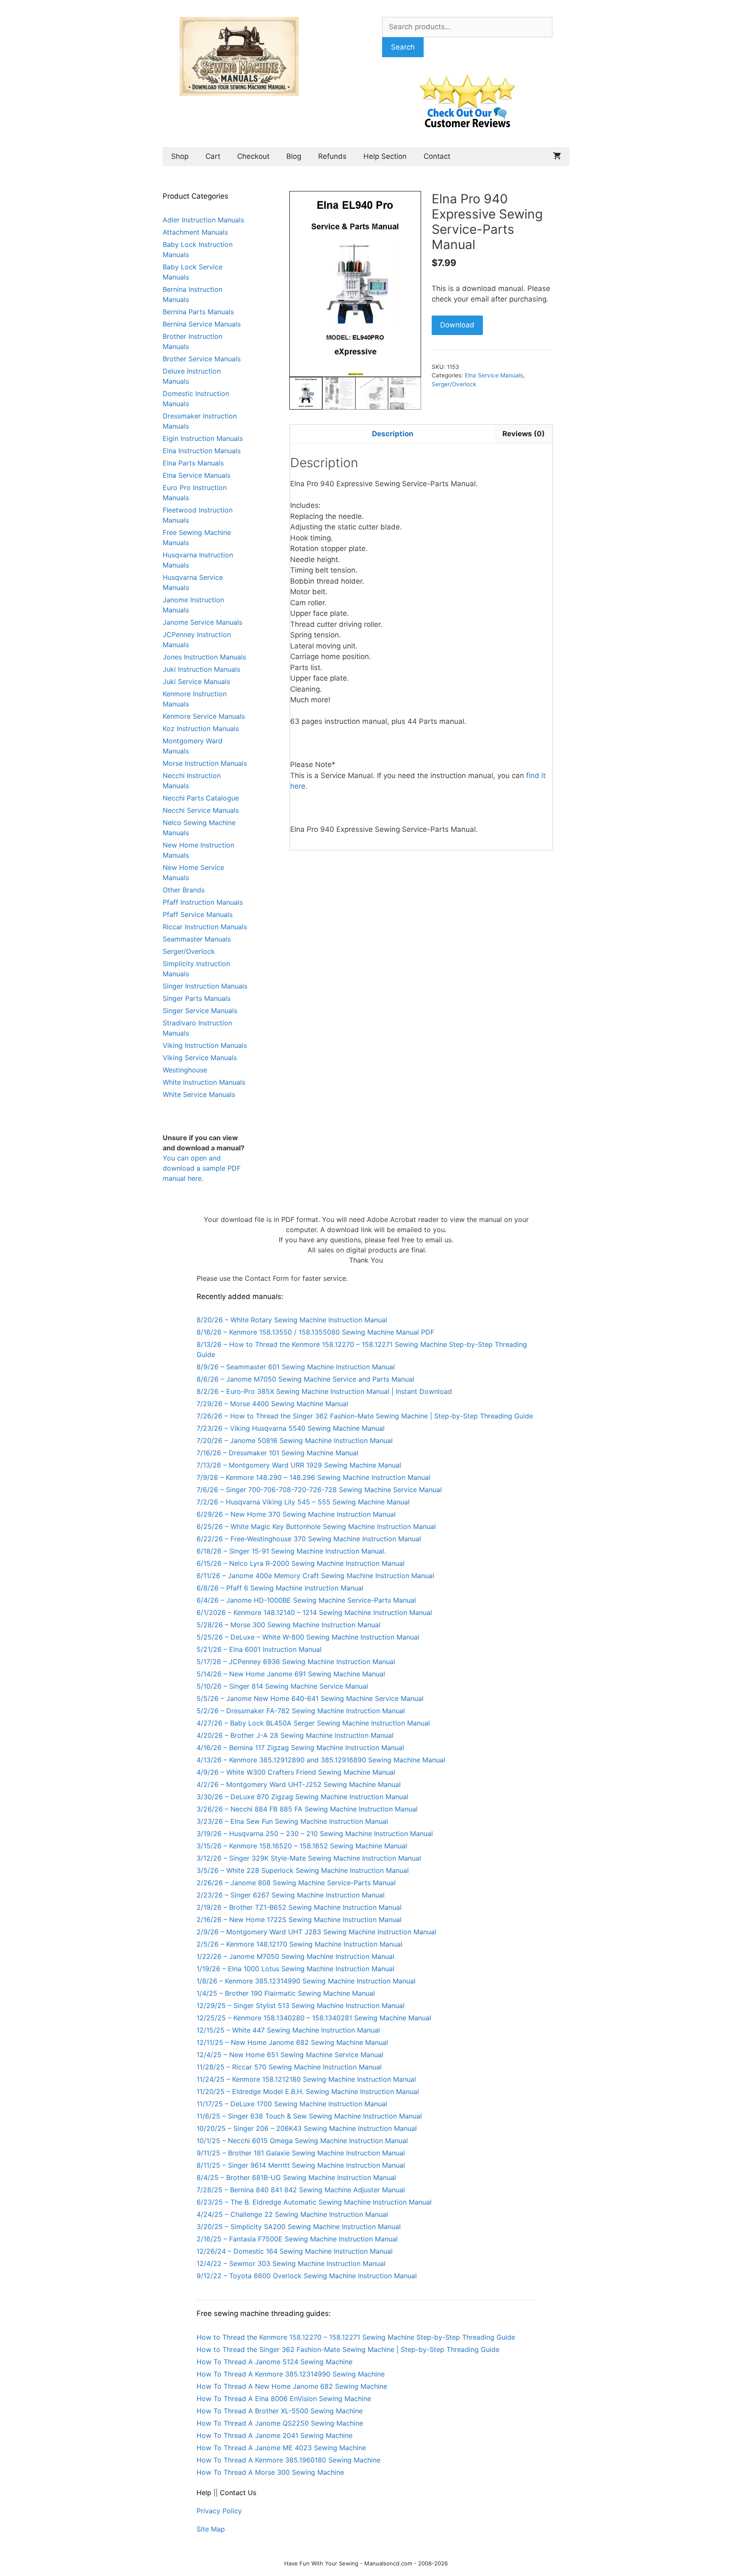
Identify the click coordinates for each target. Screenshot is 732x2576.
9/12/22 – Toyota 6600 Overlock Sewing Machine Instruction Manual (307, 2276)
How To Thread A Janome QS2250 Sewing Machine (280, 2423)
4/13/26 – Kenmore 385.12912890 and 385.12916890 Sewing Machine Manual (321, 1760)
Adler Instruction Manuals (203, 220)
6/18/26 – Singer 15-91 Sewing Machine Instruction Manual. (291, 1551)
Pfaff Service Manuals (198, 914)
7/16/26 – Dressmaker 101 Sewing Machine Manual (277, 1453)
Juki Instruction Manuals (201, 669)
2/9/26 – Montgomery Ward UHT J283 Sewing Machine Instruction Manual (316, 1932)
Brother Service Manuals (202, 359)
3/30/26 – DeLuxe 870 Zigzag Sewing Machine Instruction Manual (302, 1797)
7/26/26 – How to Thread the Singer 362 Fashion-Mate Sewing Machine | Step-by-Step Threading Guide (365, 1416)
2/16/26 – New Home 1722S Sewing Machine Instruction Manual (299, 1920)
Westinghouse (185, 1070)
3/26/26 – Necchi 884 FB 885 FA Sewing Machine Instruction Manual (307, 1809)
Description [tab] (393, 434)
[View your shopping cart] (557, 156)
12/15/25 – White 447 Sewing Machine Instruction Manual (288, 2030)
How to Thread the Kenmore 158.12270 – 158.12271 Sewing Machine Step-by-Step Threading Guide (356, 2337)
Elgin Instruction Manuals (203, 438)
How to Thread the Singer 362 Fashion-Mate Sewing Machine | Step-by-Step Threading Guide (348, 2349)
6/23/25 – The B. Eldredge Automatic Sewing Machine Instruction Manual (314, 2202)
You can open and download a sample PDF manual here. (202, 1168)
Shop (180, 156)
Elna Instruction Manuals (202, 451)
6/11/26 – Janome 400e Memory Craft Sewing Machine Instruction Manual (315, 1576)
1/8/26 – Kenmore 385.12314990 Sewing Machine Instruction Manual (306, 1981)
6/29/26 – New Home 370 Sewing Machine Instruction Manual (296, 1514)
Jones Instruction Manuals (204, 657)
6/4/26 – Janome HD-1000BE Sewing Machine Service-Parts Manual (306, 1600)
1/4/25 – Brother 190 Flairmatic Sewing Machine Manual (286, 1993)
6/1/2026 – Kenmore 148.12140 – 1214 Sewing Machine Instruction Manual (314, 1612)
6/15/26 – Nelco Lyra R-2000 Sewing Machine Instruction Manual (301, 1563)
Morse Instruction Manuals (205, 763)
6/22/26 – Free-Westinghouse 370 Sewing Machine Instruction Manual (309, 1539)
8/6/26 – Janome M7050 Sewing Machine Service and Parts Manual (305, 1379)
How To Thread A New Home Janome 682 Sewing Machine (292, 2386)
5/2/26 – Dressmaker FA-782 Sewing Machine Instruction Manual (301, 1711)
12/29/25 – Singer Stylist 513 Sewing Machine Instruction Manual (301, 2005)
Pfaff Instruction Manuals (203, 902)
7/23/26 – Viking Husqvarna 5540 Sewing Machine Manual (291, 1428)
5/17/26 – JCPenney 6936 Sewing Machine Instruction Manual (296, 1662)
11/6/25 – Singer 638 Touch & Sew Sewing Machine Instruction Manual (309, 2116)
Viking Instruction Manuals (205, 1045)
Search (403, 47)
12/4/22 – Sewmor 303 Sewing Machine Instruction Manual (291, 2263)
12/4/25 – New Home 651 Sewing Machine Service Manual (290, 2055)
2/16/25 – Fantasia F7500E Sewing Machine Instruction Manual (297, 2239)
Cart (213, 156)
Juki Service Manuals (196, 681)
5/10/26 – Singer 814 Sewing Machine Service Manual (282, 1686)
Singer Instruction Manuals (205, 986)
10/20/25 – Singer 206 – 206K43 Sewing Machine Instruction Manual (307, 2128)
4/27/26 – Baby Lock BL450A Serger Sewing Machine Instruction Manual (313, 1723)
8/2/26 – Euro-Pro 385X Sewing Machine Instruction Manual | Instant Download (324, 1391)
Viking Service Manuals (200, 1058)
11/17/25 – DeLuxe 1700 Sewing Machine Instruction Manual (292, 2104)
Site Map (211, 2529)
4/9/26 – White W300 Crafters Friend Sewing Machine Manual (296, 1772)
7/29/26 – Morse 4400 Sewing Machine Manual (272, 1404)
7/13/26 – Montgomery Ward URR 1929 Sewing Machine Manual (299, 1465)
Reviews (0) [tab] (524, 434)
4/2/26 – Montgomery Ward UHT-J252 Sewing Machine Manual (299, 1784)
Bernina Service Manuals (202, 324)
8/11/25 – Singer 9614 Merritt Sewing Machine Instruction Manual (301, 2165)
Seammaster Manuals (197, 939)
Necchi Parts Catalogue (201, 798)
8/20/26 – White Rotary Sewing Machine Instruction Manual (292, 1320)
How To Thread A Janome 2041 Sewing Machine (274, 2435)
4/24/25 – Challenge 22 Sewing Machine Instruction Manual (292, 2214)
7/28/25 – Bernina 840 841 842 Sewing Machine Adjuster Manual (301, 2190)
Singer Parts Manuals (197, 998)
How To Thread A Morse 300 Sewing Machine (270, 2472)
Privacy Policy (219, 2511)
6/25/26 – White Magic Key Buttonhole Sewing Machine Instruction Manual (316, 1526)
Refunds (332, 156)
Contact (437, 156)
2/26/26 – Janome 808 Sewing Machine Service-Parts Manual (296, 1883)
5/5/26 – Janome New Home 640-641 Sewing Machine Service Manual (310, 1698)
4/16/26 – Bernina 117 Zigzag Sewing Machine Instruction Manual (300, 1748)
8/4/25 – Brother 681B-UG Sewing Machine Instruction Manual (296, 2177)
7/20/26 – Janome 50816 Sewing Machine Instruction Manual (295, 1440)
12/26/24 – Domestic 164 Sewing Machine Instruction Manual (295, 2251)
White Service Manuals (199, 1094)
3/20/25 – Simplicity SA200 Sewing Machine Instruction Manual (299, 2227)
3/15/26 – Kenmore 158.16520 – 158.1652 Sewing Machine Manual (302, 1846)
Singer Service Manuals (200, 1011)
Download (457, 325)
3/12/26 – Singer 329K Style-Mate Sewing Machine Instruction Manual (309, 1858)
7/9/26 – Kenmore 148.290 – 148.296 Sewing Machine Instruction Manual (313, 1477)
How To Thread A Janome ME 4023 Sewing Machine (281, 2448)
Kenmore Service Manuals (204, 716)
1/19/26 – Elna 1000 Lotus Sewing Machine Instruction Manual (295, 1969)
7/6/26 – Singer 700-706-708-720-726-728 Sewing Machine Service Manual (319, 1490)
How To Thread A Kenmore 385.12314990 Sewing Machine (291, 2374)
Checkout (253, 156)
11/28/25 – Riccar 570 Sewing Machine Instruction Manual (289, 2067)
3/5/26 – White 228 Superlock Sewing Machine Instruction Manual (303, 1870)
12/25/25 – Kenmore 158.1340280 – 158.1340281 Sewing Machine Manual (314, 2018)
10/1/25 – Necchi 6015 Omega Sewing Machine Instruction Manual (302, 2141)
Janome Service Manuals (202, 622)
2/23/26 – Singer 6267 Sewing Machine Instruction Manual (291, 1895)
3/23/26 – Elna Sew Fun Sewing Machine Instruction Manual (292, 1821)
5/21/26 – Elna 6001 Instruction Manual (259, 1649)
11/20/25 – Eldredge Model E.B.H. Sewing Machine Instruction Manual (308, 2091)
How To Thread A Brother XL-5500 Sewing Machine (280, 2411)
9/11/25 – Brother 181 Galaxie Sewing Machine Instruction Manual (301, 2153)
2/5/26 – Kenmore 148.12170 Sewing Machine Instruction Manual (299, 1944)
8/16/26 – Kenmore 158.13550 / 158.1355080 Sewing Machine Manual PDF (315, 1332)
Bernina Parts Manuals (198, 312)
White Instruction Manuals (204, 1082)
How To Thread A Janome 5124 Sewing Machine (274, 2362)
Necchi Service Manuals (201, 810)
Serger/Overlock (454, 384)
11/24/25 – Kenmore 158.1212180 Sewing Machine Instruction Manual (306, 2079)
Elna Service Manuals (494, 375)
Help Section (385, 156)
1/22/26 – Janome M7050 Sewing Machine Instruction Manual (295, 1956)
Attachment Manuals (195, 232)
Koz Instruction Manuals (201, 728)
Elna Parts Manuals (193, 463)
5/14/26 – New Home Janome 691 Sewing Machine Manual (291, 1674)
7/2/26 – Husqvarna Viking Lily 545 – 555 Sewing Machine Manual (303, 1502)
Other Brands (184, 890)
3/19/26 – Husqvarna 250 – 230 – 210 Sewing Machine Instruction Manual (315, 1834)
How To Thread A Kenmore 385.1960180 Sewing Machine (288, 2460)
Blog (294, 156)
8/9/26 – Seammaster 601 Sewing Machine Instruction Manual (296, 1367)
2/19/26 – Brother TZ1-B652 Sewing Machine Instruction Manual (299, 1907)
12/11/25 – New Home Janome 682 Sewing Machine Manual (292, 2042)
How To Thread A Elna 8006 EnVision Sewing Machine (284, 2399)
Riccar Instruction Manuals (205, 927)
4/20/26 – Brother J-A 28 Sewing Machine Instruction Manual (295, 1735)
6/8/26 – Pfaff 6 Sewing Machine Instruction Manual (280, 1588)
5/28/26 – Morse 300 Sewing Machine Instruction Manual (288, 1625)
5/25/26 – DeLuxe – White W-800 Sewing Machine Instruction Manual (308, 1637)
